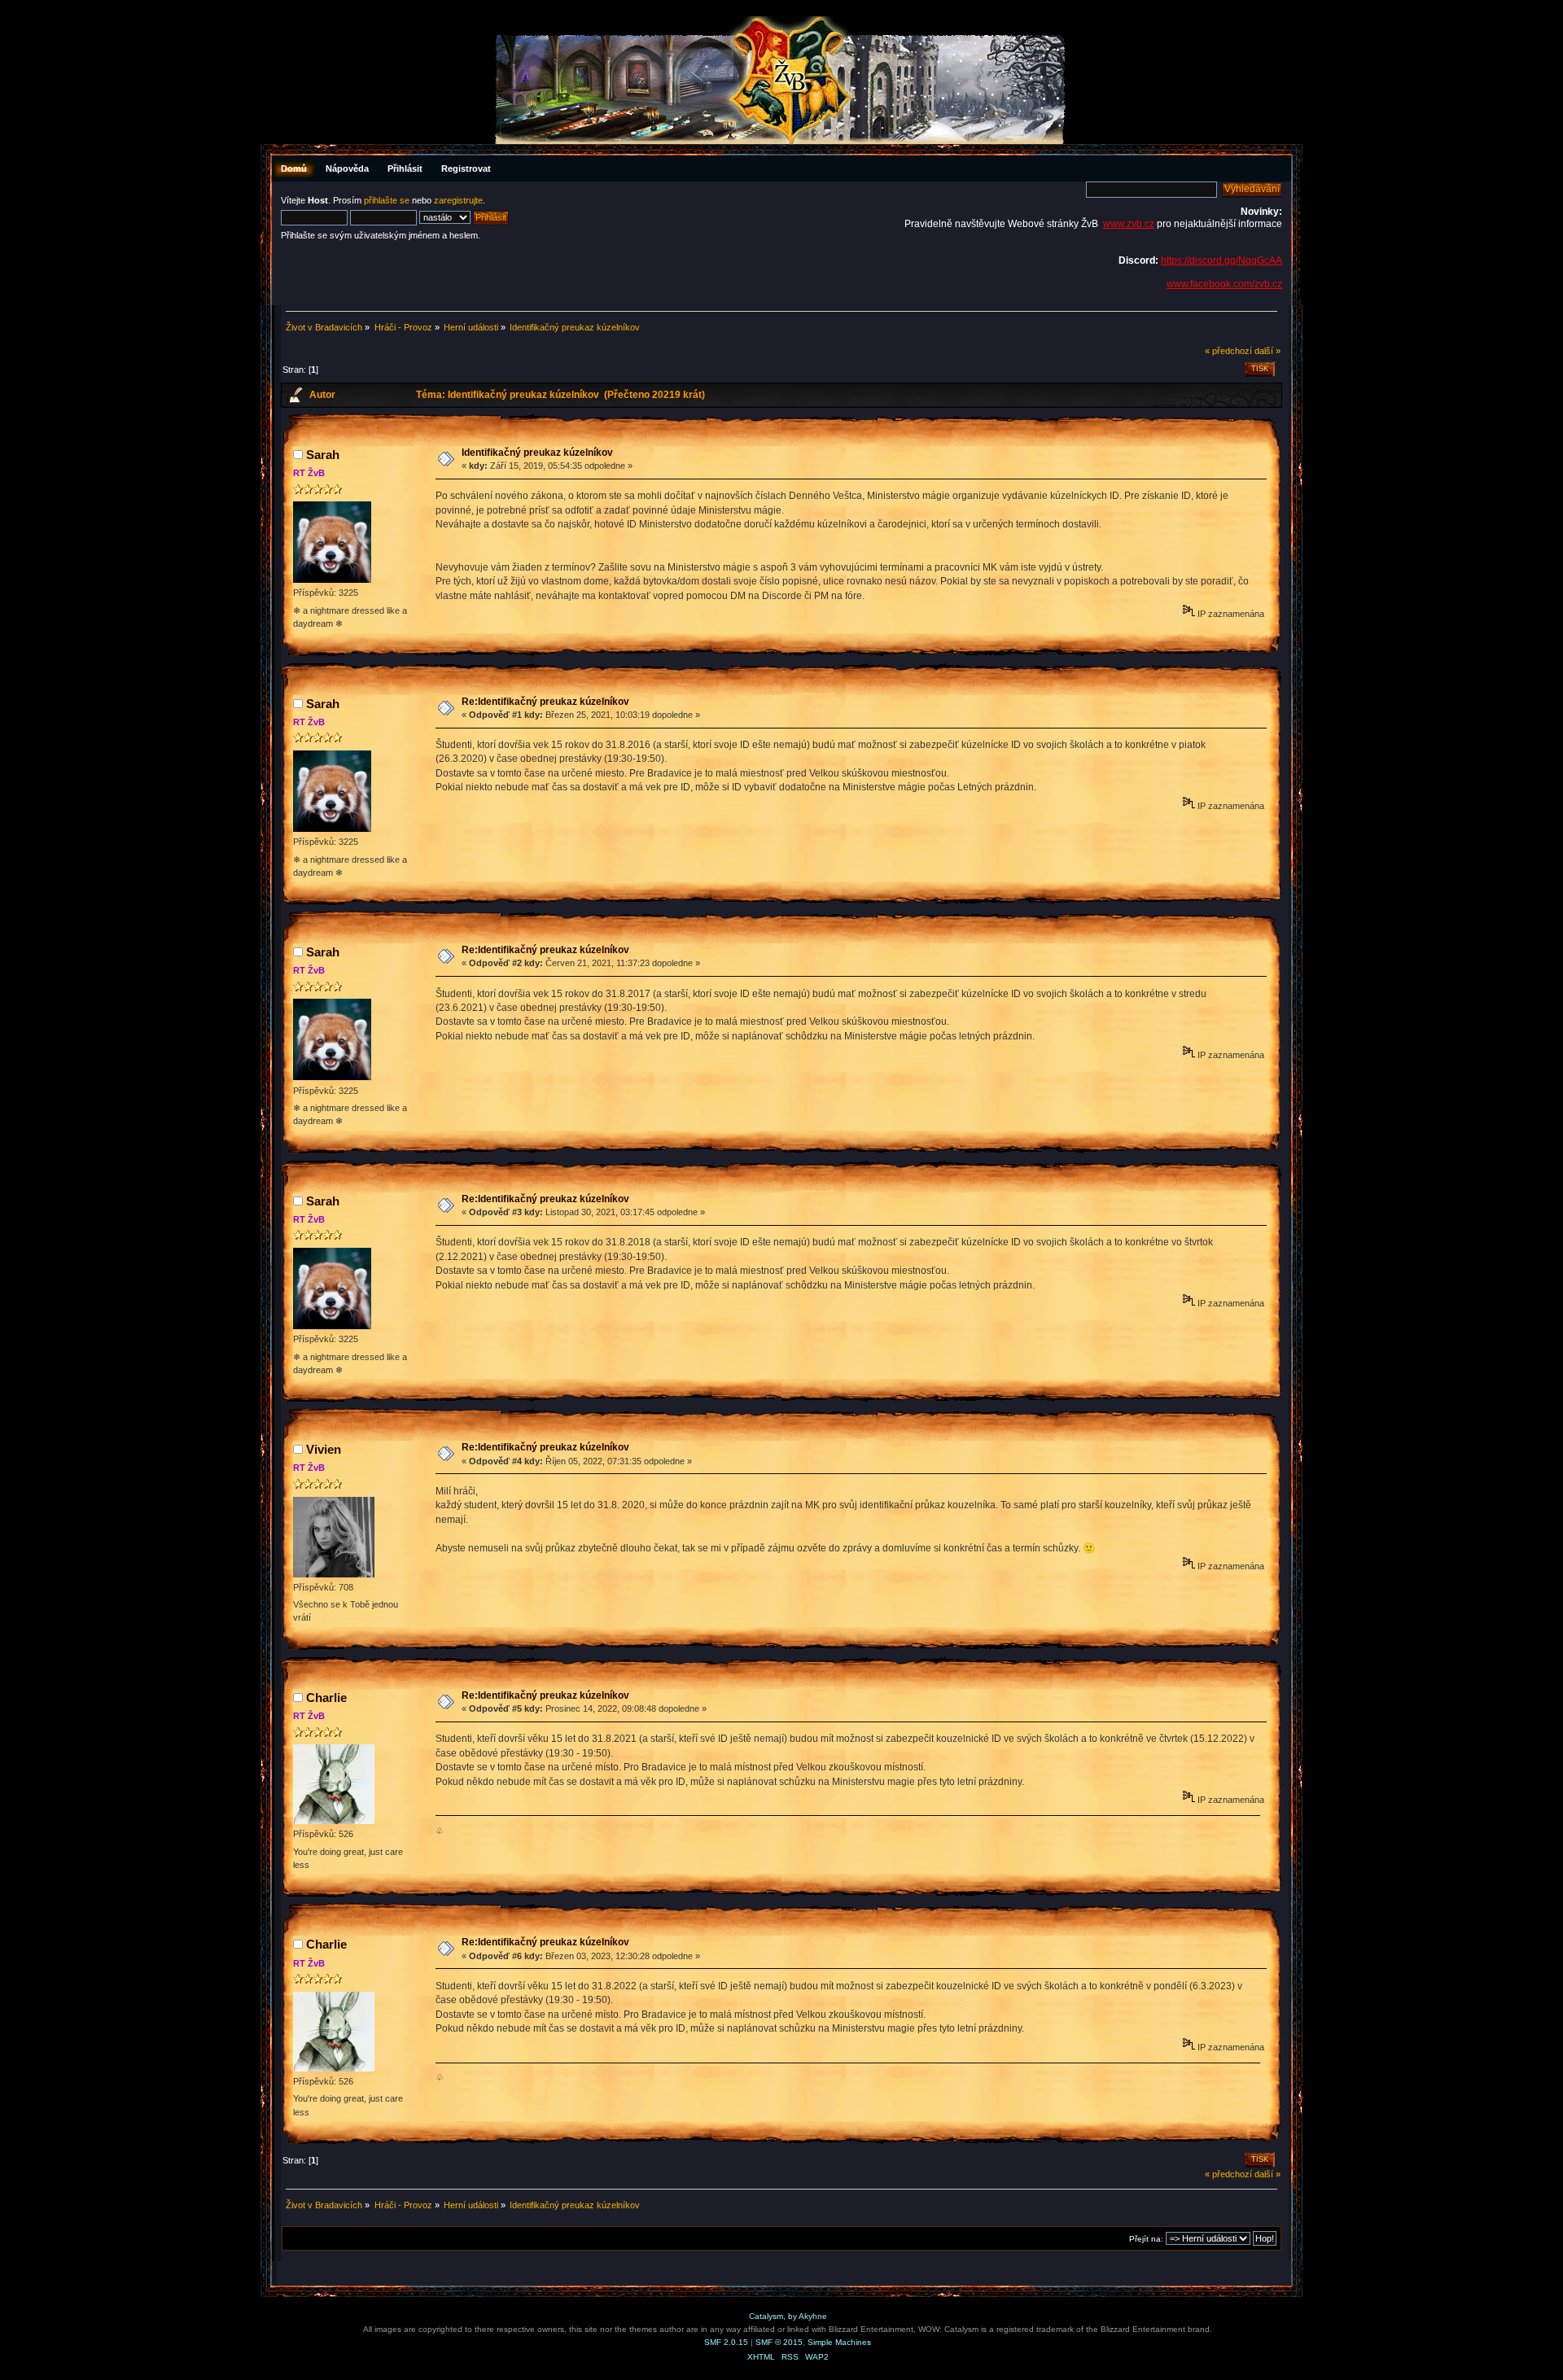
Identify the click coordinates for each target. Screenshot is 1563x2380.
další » (1267, 351)
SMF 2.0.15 (726, 2342)
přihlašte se (387, 200)
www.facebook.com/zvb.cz (1224, 284)
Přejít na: (1146, 2239)
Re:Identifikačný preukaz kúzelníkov (545, 702)
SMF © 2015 (779, 2342)
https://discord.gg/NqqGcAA (1222, 260)
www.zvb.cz (1129, 224)
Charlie (326, 1697)
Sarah (323, 455)
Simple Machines (839, 2342)
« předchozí (1228, 351)
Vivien (324, 1449)
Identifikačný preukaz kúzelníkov (537, 453)
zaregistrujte (458, 200)
